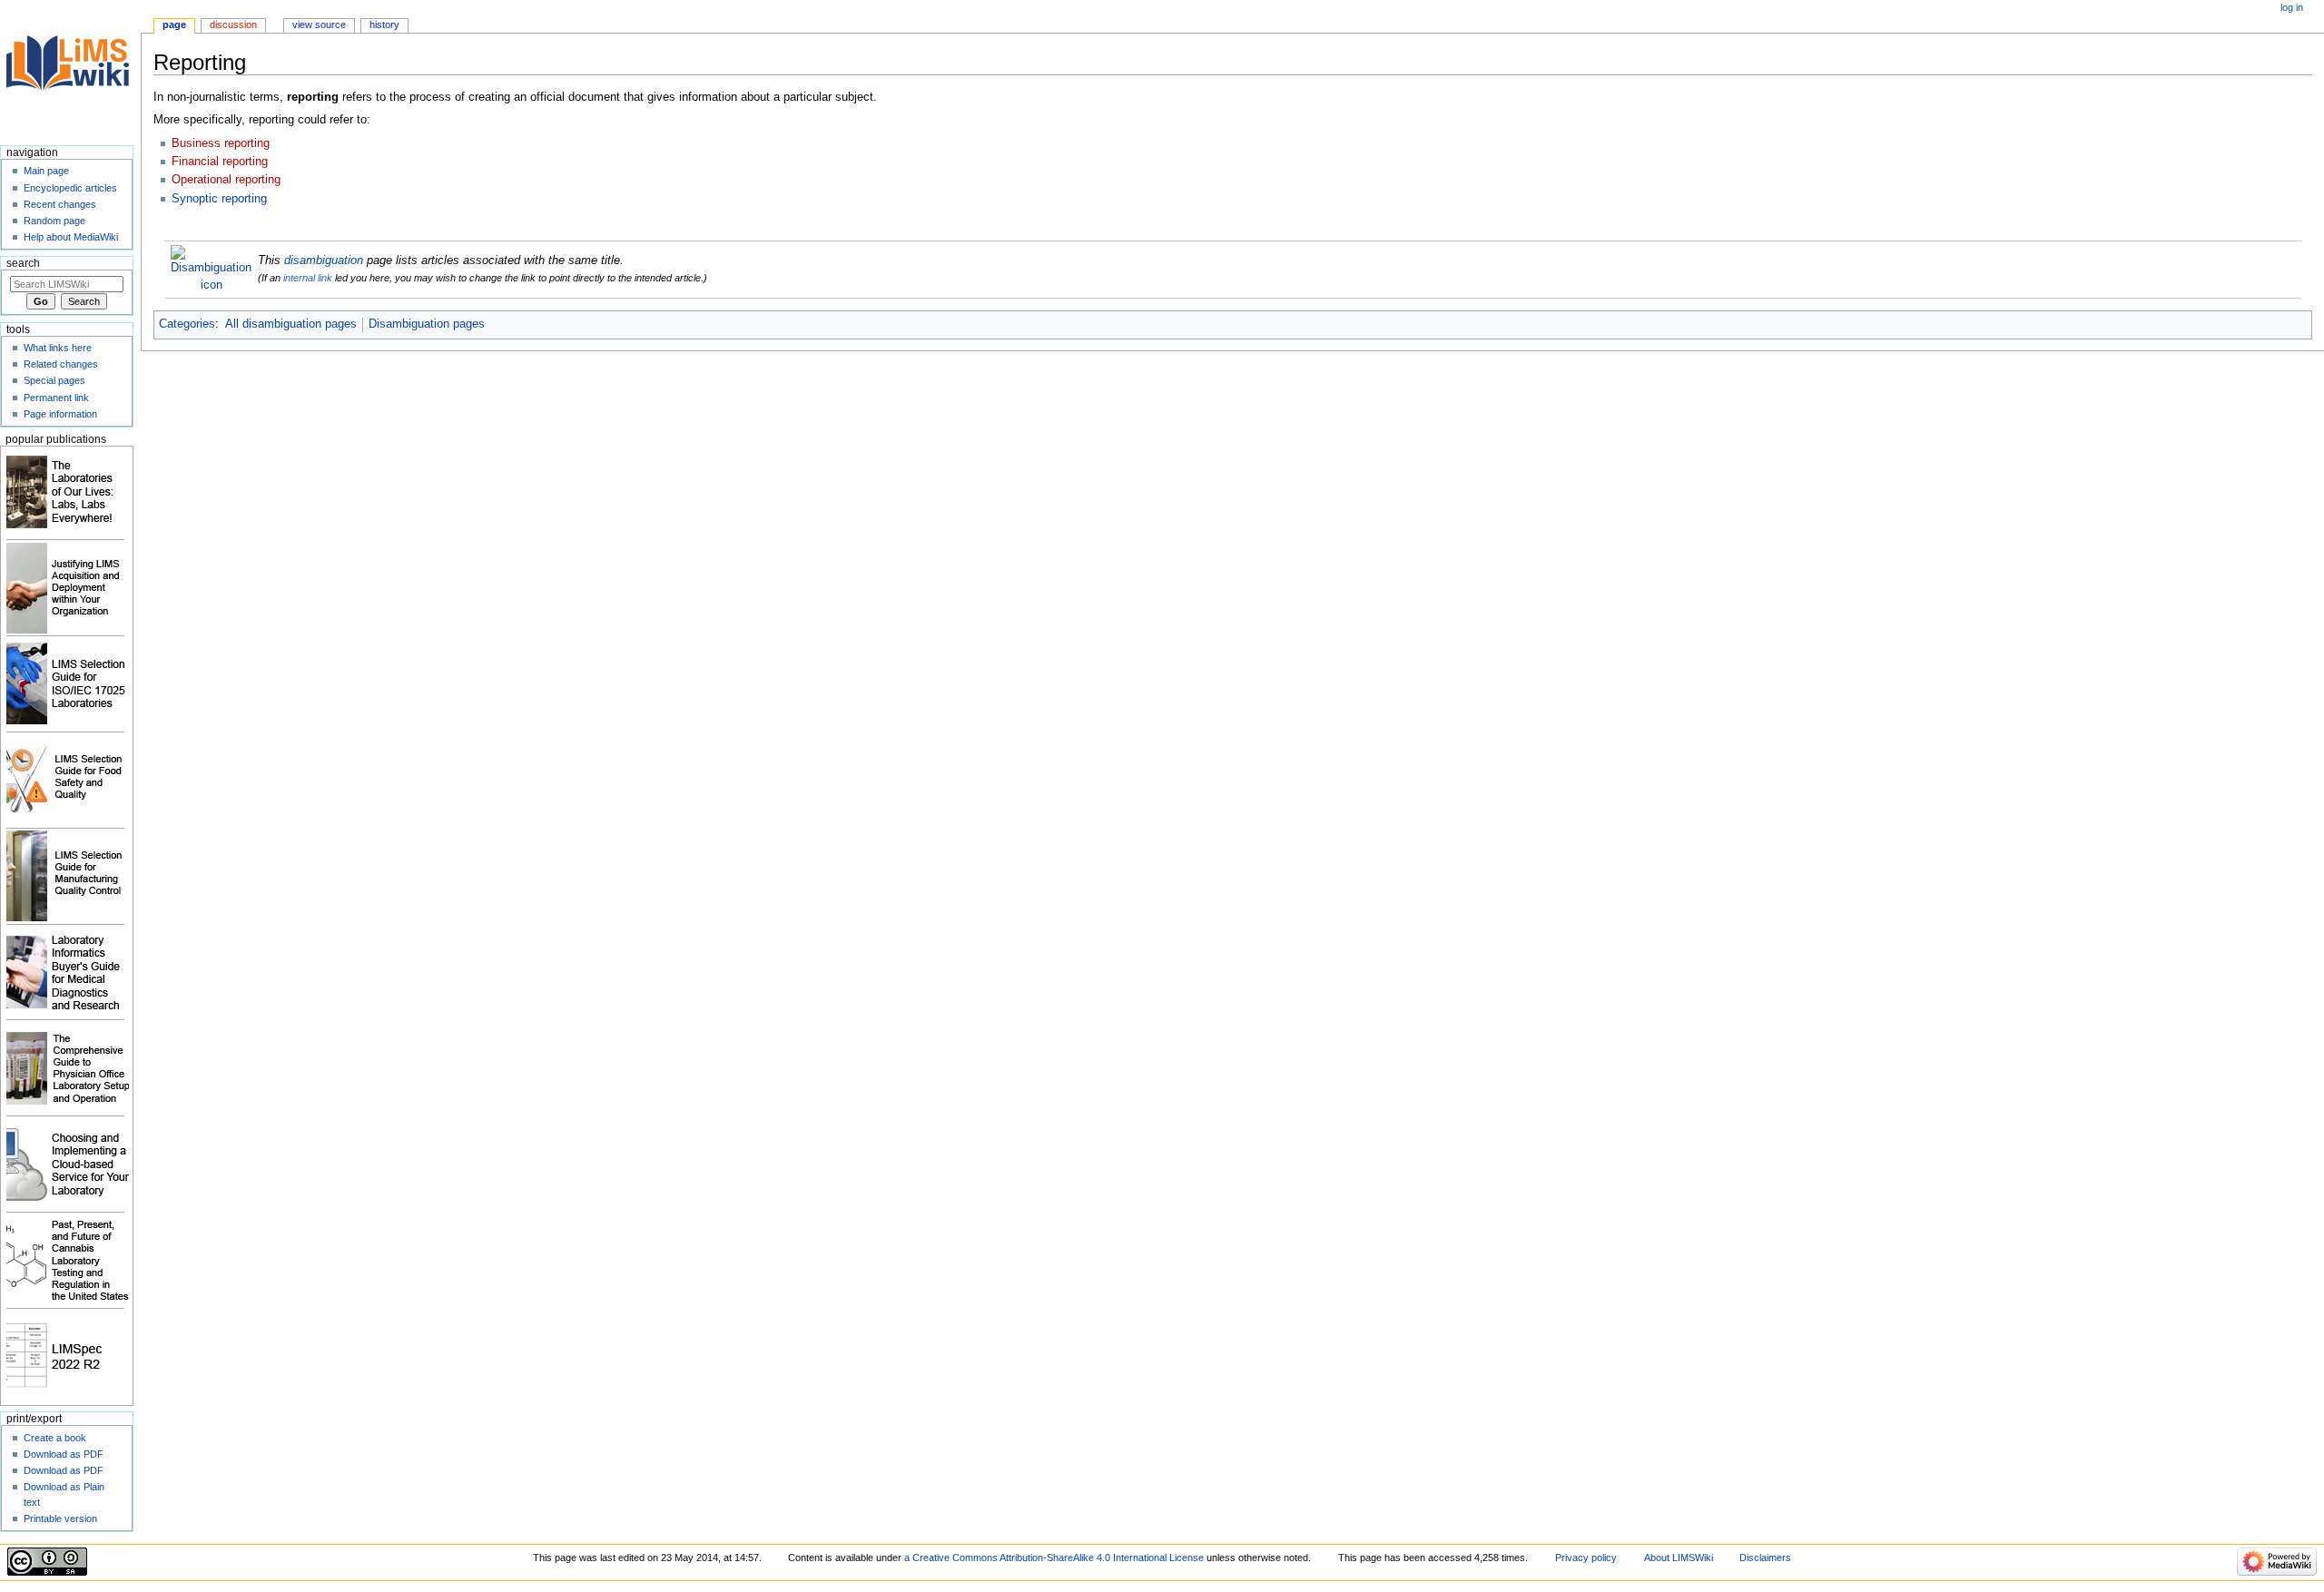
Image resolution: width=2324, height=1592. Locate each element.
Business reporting (221, 143)
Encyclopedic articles (70, 188)
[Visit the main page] (70, 70)
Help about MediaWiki (71, 237)
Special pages (54, 380)
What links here (58, 348)
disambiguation (324, 260)
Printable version (60, 1518)
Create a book (55, 1438)
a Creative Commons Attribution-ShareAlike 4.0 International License (1054, 1558)
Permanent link (56, 398)
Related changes (61, 364)
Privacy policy (1586, 1558)
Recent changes (60, 204)
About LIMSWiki (1679, 1558)
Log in (2292, 7)
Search (23, 263)
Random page (54, 221)
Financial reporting (220, 162)
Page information (60, 414)
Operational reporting (226, 180)
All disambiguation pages (291, 324)
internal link (308, 278)
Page (174, 25)
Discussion (233, 25)
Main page (46, 171)
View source (319, 25)
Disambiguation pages (427, 324)
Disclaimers (1765, 1558)
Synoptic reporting (219, 199)
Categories (187, 324)
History (384, 25)
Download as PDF (64, 1454)
